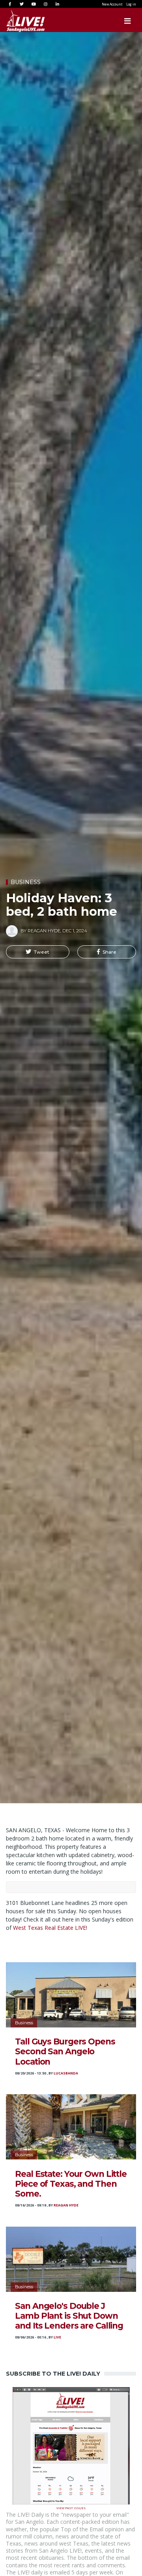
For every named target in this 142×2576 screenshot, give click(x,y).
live (57, 2337)
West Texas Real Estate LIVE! (51, 1928)
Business (26, 882)
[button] (38, 952)
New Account (112, 4)
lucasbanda (66, 2073)
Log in (131, 4)
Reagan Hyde (66, 2205)
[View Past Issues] (71, 2445)
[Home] (18, 21)
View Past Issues (71, 2507)
